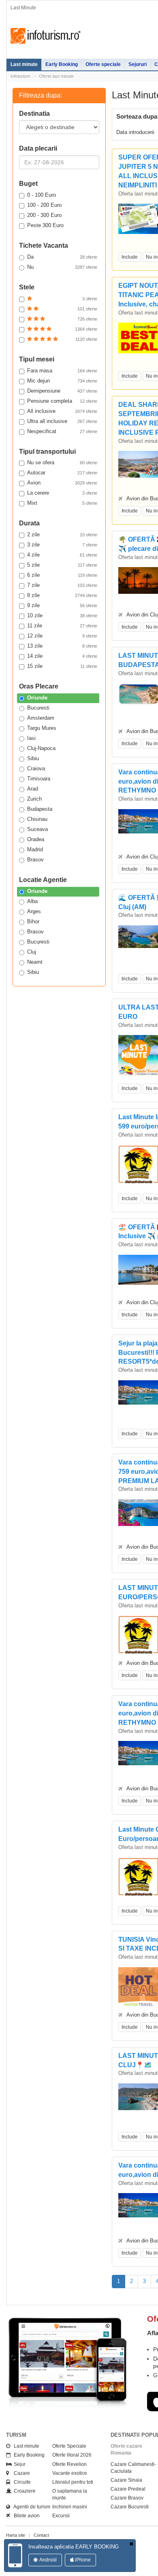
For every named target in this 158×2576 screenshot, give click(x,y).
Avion (62, 483)
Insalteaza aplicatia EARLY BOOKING (74, 2547)
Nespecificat (62, 431)
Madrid (35, 849)
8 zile (62, 595)
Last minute (24, 64)
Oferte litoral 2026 (72, 2455)
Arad (33, 789)
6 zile (62, 575)
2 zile (62, 535)
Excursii (61, 2516)
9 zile (62, 605)
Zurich (34, 799)
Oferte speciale (103, 64)
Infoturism (46, 36)
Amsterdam (41, 718)
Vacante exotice (70, 2473)
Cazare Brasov (127, 2498)
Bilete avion (25, 2516)
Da (62, 257)
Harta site (16, 2535)
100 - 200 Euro (44, 205)
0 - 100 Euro (42, 195)
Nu (62, 267)
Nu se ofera (62, 462)
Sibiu (33, 758)
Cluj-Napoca (41, 748)
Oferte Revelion (69, 2464)
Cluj (32, 952)
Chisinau (37, 819)
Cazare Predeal (128, 2489)
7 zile (62, 585)
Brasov (35, 860)
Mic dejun (62, 381)
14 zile (62, 656)
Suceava (37, 829)
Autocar (62, 473)
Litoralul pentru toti (73, 2482)
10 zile (62, 615)
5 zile (62, 565)
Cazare (20, 2473)
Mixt (62, 503)
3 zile (62, 545)
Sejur (18, 2464)
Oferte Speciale (69, 2446)
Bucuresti (38, 708)
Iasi (31, 738)
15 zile (62, 666)
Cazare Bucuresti (130, 2507)
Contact (41, 2535)
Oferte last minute (56, 76)
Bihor (33, 921)
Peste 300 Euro (45, 225)
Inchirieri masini (70, 2507)
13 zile (62, 646)
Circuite (20, 2482)
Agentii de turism (30, 2507)
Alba (32, 901)
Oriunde (37, 698)
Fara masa (62, 371)
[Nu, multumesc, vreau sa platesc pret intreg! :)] (131, 2544)
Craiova (36, 768)
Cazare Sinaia (126, 2480)
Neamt (35, 962)
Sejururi (138, 64)
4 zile (62, 555)
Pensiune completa (62, 401)
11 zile (62, 626)
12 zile (62, 636)
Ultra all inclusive (62, 421)
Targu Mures (42, 728)
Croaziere (23, 2491)
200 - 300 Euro (44, 215)
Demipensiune (62, 391)
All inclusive (62, 411)
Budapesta (40, 809)
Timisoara (39, 779)
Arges (34, 911)
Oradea (36, 839)
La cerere (62, 493)
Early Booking (62, 64)
